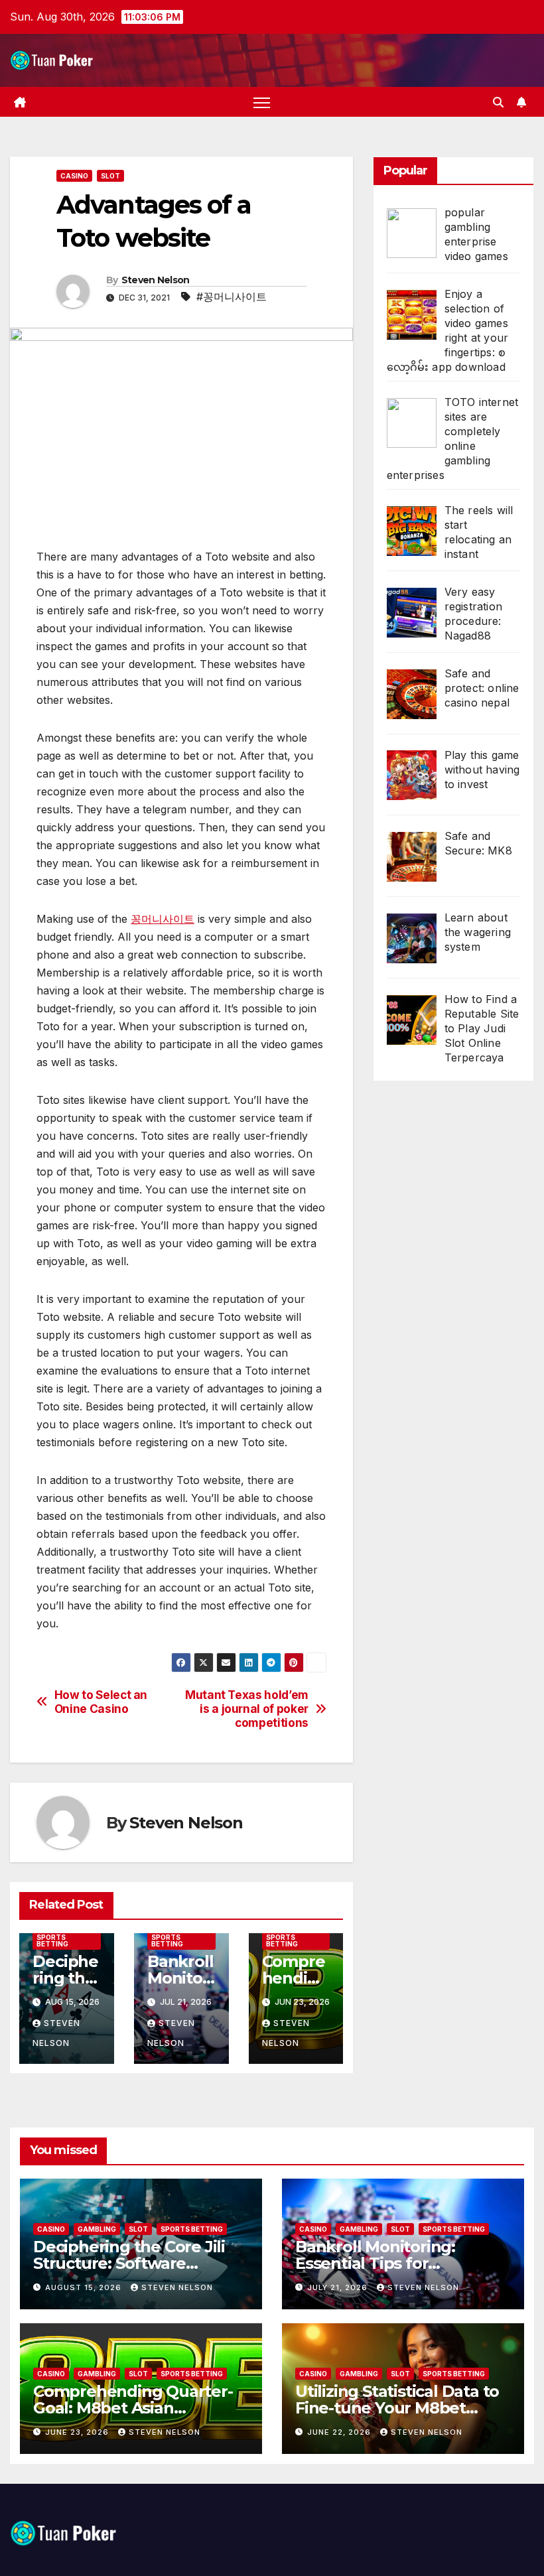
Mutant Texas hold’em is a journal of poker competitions (247, 1709)
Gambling (97, 2229)
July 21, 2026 (339, 2287)
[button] (498, 102)
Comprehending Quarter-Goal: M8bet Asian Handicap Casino (133, 2408)
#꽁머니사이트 (232, 297)
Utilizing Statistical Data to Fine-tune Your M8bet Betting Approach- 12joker (397, 2408)
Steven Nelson (156, 280)
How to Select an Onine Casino (101, 1702)
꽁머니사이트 (163, 919)
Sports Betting (52, 1940)
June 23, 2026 (78, 2432)
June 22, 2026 (340, 2432)
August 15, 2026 (85, 2287)
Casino (74, 176)
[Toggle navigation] (262, 102)
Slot (110, 176)
